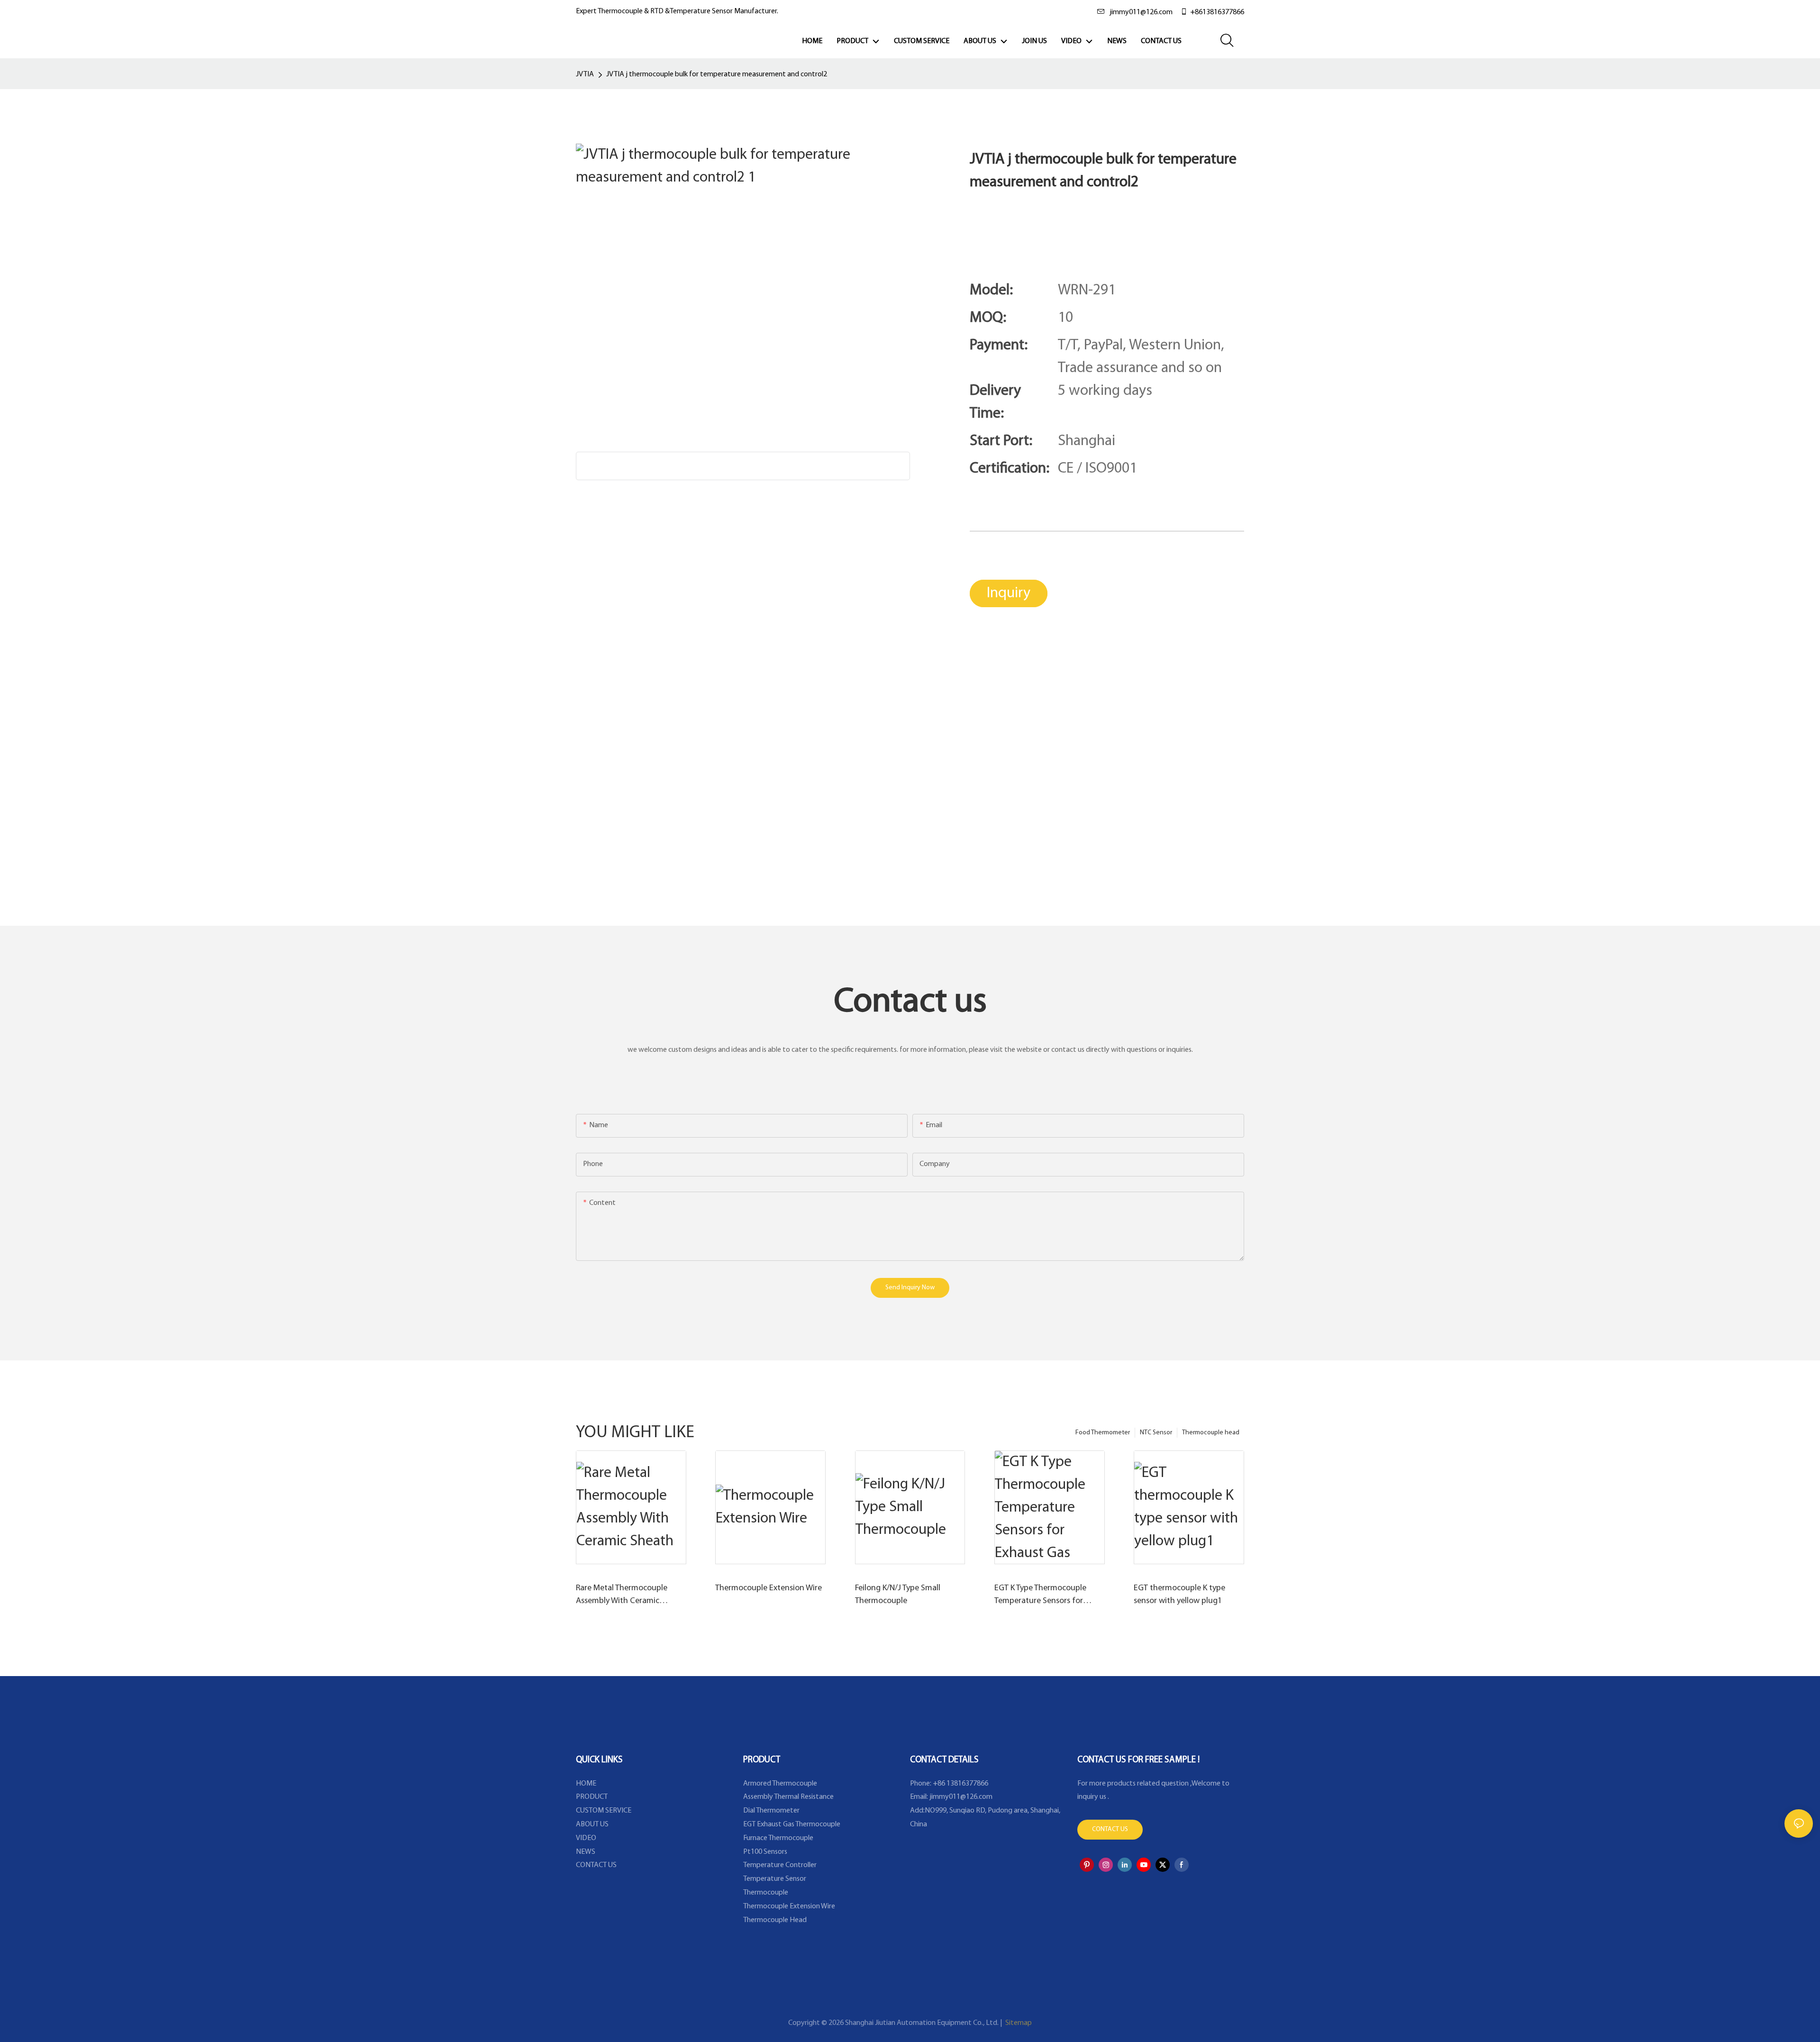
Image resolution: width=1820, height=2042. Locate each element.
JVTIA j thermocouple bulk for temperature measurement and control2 (717, 74)
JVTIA (585, 74)
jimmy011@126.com (1141, 12)
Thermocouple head (1211, 1433)
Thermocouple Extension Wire (769, 1588)
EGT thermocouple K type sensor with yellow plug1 (1179, 1595)
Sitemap (1018, 2023)
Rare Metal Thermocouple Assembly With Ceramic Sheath (622, 1596)
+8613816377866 (1217, 12)
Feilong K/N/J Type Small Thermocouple (898, 1595)
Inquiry (1009, 593)
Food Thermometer (1103, 1433)
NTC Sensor (1156, 1433)
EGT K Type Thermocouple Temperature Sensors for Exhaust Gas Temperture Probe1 (1040, 1596)
